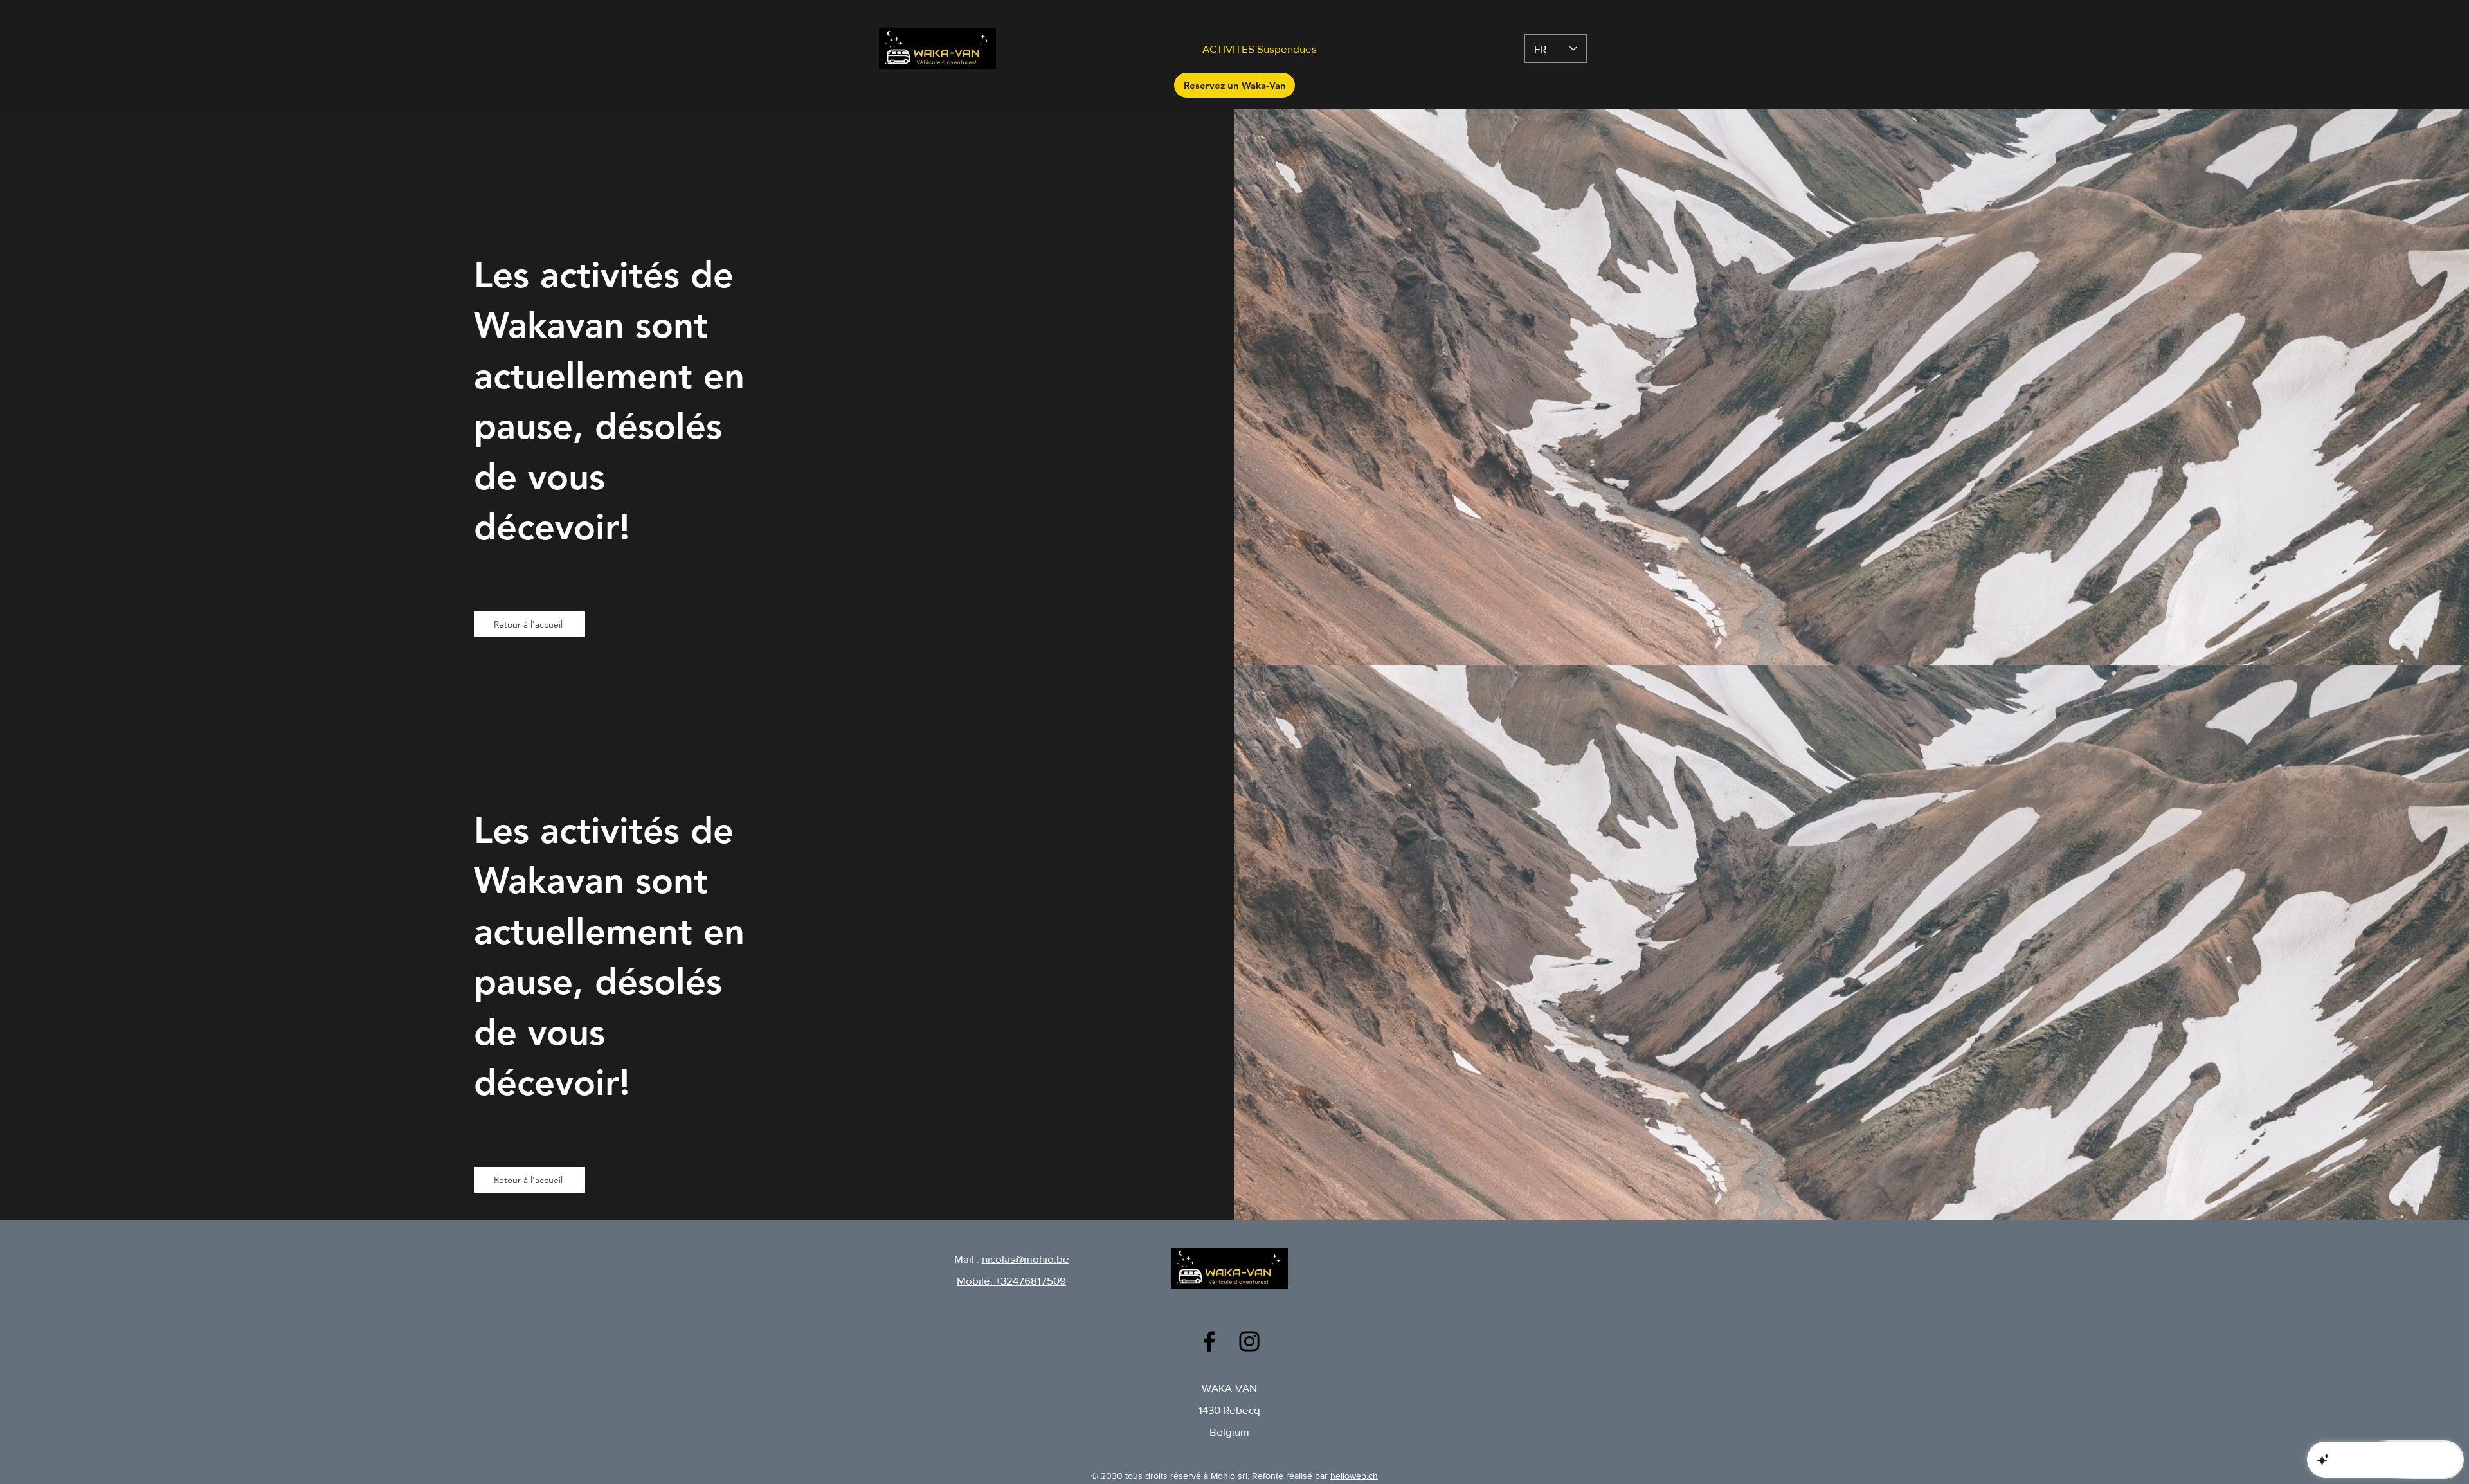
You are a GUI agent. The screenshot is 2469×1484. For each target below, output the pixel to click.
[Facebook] (1209, 1341)
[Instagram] (1249, 1341)
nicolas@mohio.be (1026, 1259)
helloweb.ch (1354, 1476)
